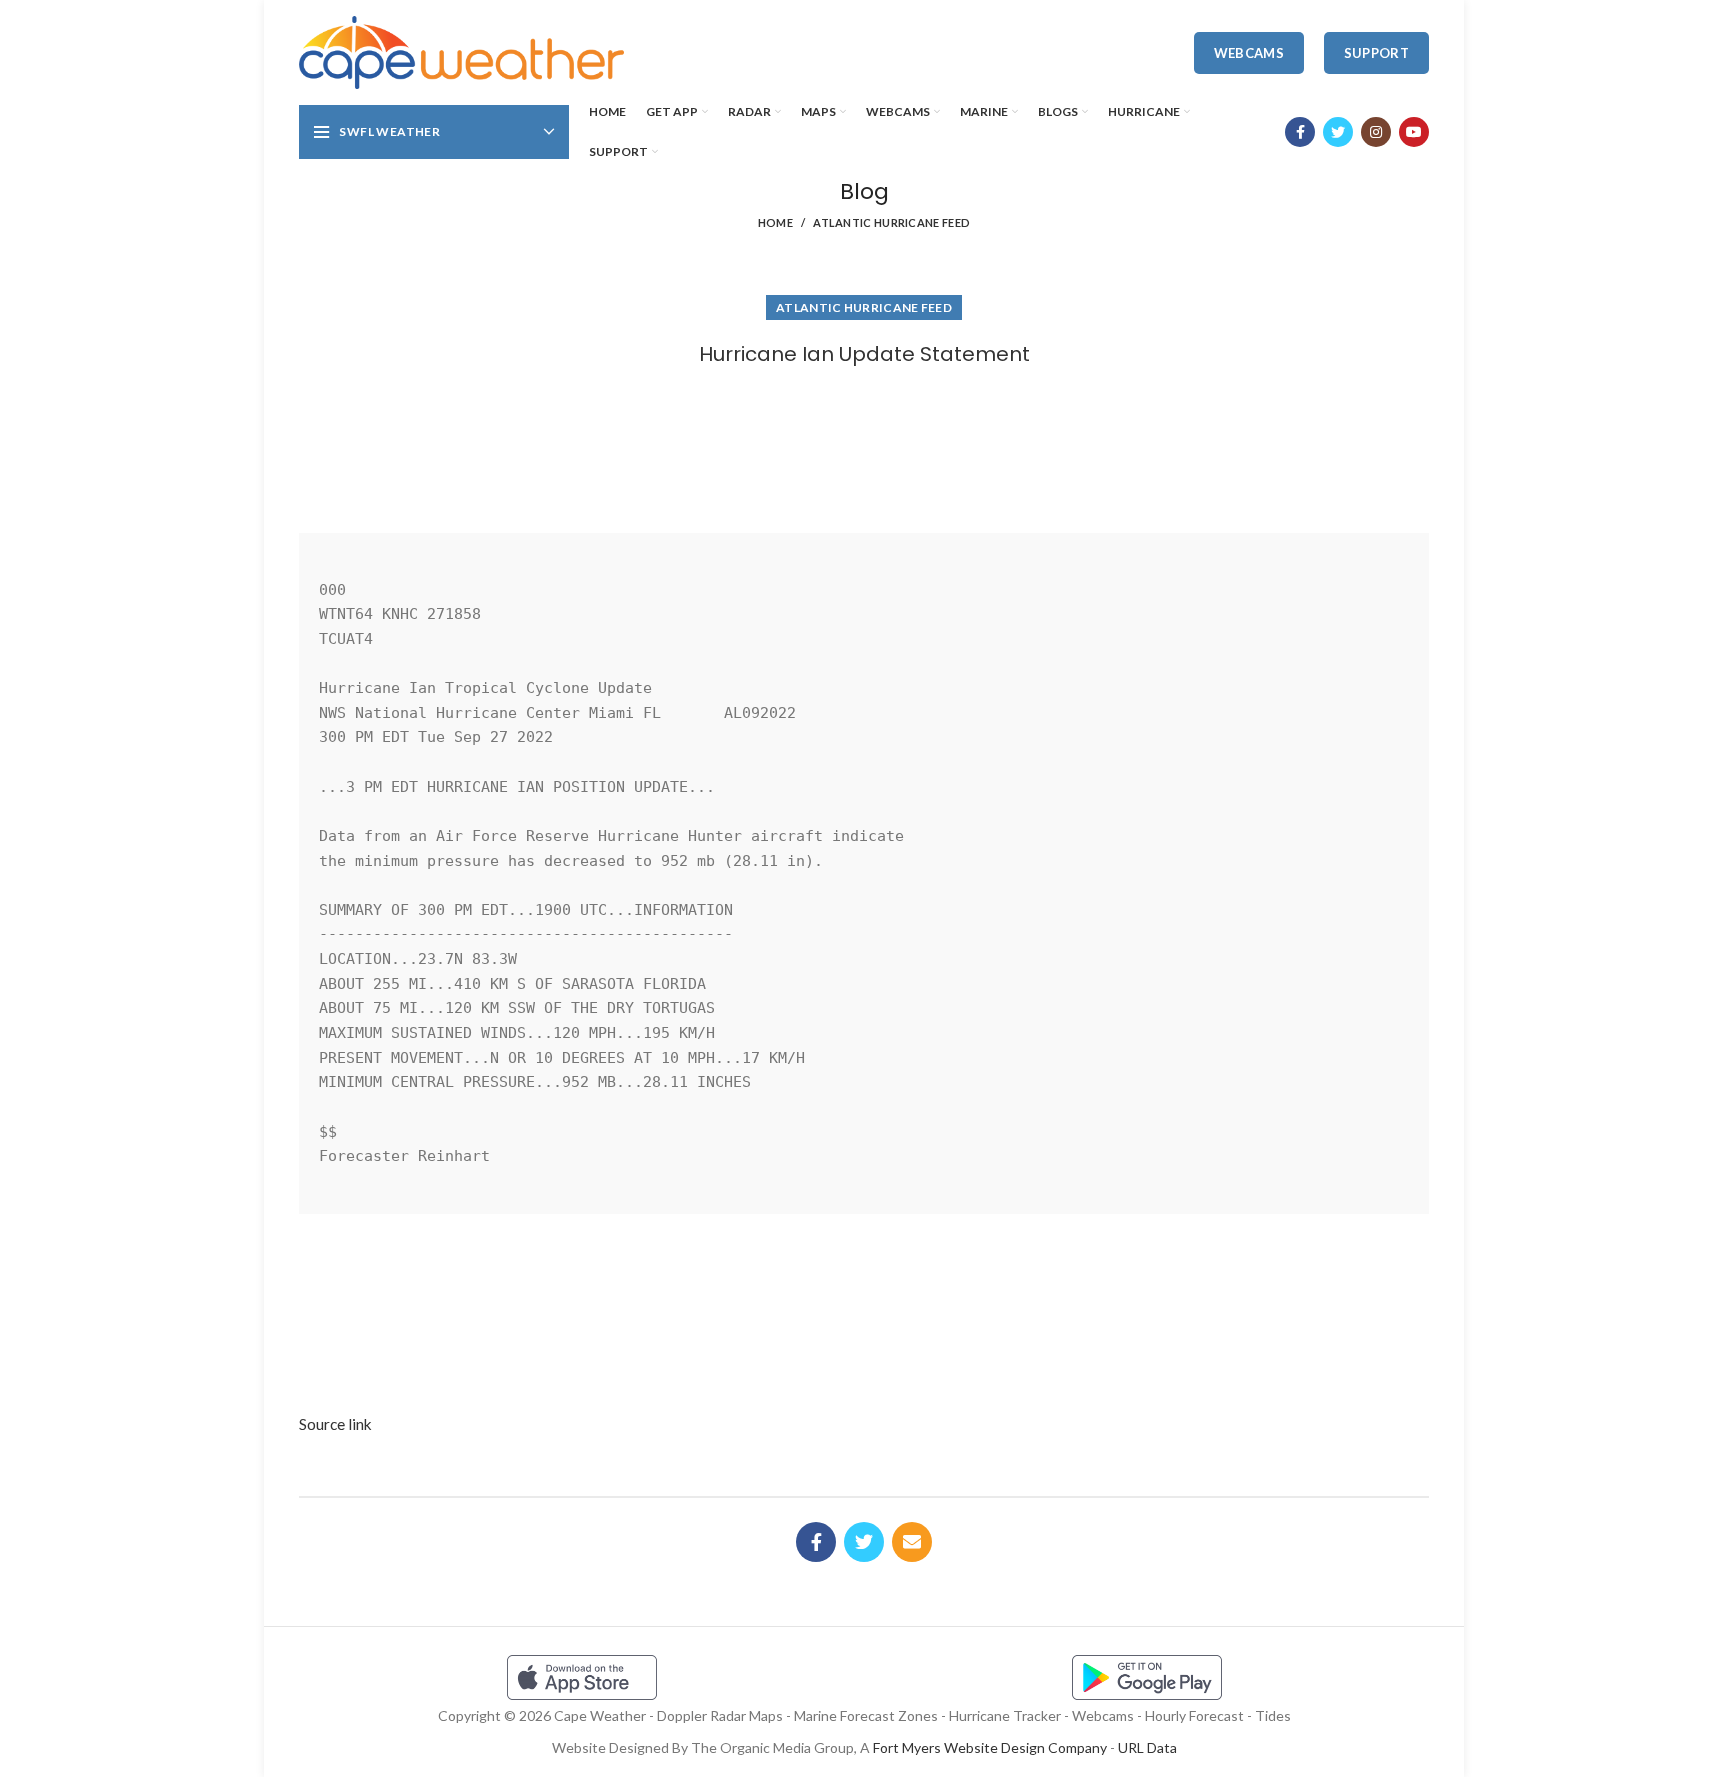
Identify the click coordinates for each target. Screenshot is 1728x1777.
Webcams (1249, 53)
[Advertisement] (864, 443)
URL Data (1147, 1747)
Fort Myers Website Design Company (990, 1747)
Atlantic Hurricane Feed (891, 222)
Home (775, 222)
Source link (335, 1424)
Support (1376, 53)
